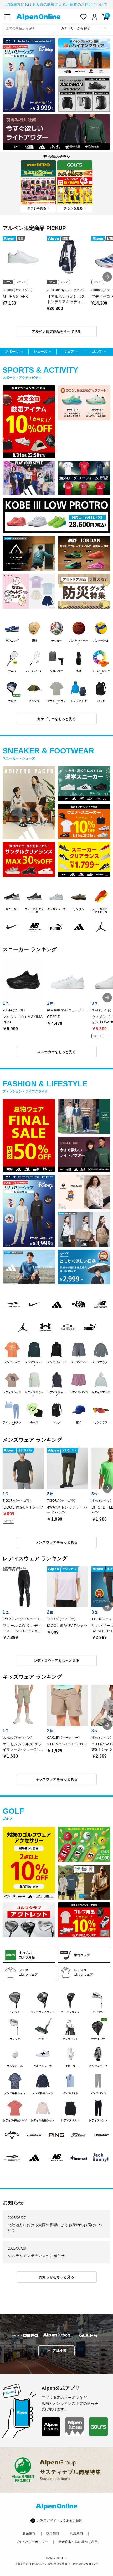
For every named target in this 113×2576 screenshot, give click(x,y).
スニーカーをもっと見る (56, 1052)
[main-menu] (7, 17)
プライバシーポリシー (32, 2542)
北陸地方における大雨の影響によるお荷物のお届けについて (56, 4)
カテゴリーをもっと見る (56, 719)
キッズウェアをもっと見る (57, 1779)
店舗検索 (59, 2351)
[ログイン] (95, 17)
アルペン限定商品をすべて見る (56, 332)
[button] (107, 277)
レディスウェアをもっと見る (56, 1661)
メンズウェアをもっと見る (57, 1542)
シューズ (40, 351)
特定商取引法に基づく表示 (78, 2542)
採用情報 (53, 2533)
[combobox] (29, 28)
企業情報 (29, 2533)
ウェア (69, 351)
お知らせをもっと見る (56, 2277)
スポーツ (12, 351)
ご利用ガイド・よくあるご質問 (60, 2521)
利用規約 (76, 2533)
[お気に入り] (84, 17)
